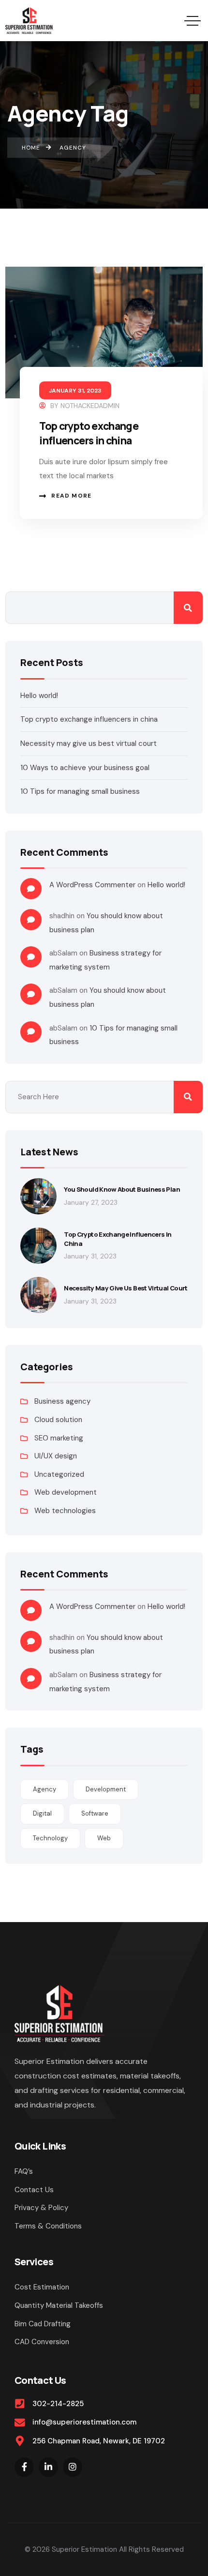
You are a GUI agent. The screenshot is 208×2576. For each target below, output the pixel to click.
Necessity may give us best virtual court (89, 743)
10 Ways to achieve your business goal (85, 768)
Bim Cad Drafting (43, 2324)
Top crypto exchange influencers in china (89, 433)
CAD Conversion (42, 2342)
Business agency (62, 1401)
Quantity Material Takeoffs (59, 2305)
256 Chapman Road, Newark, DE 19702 (99, 2441)
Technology (50, 1838)
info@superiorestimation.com (84, 2422)
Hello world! (39, 696)
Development (106, 1789)
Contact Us (34, 2190)
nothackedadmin (90, 406)
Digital (42, 1813)
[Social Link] (24, 2467)
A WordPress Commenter (92, 885)
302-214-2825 (58, 2404)
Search (188, 608)
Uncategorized (59, 1474)
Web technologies (65, 1511)
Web (104, 1838)
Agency (45, 1789)
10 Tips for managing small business (80, 791)
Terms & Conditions (48, 2226)
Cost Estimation (42, 2287)
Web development (66, 1492)
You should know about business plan (122, 1189)
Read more (71, 496)
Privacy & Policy (41, 2208)
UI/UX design (56, 1456)
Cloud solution (58, 1420)
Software (95, 1813)
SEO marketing (59, 1438)
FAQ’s (24, 2171)
